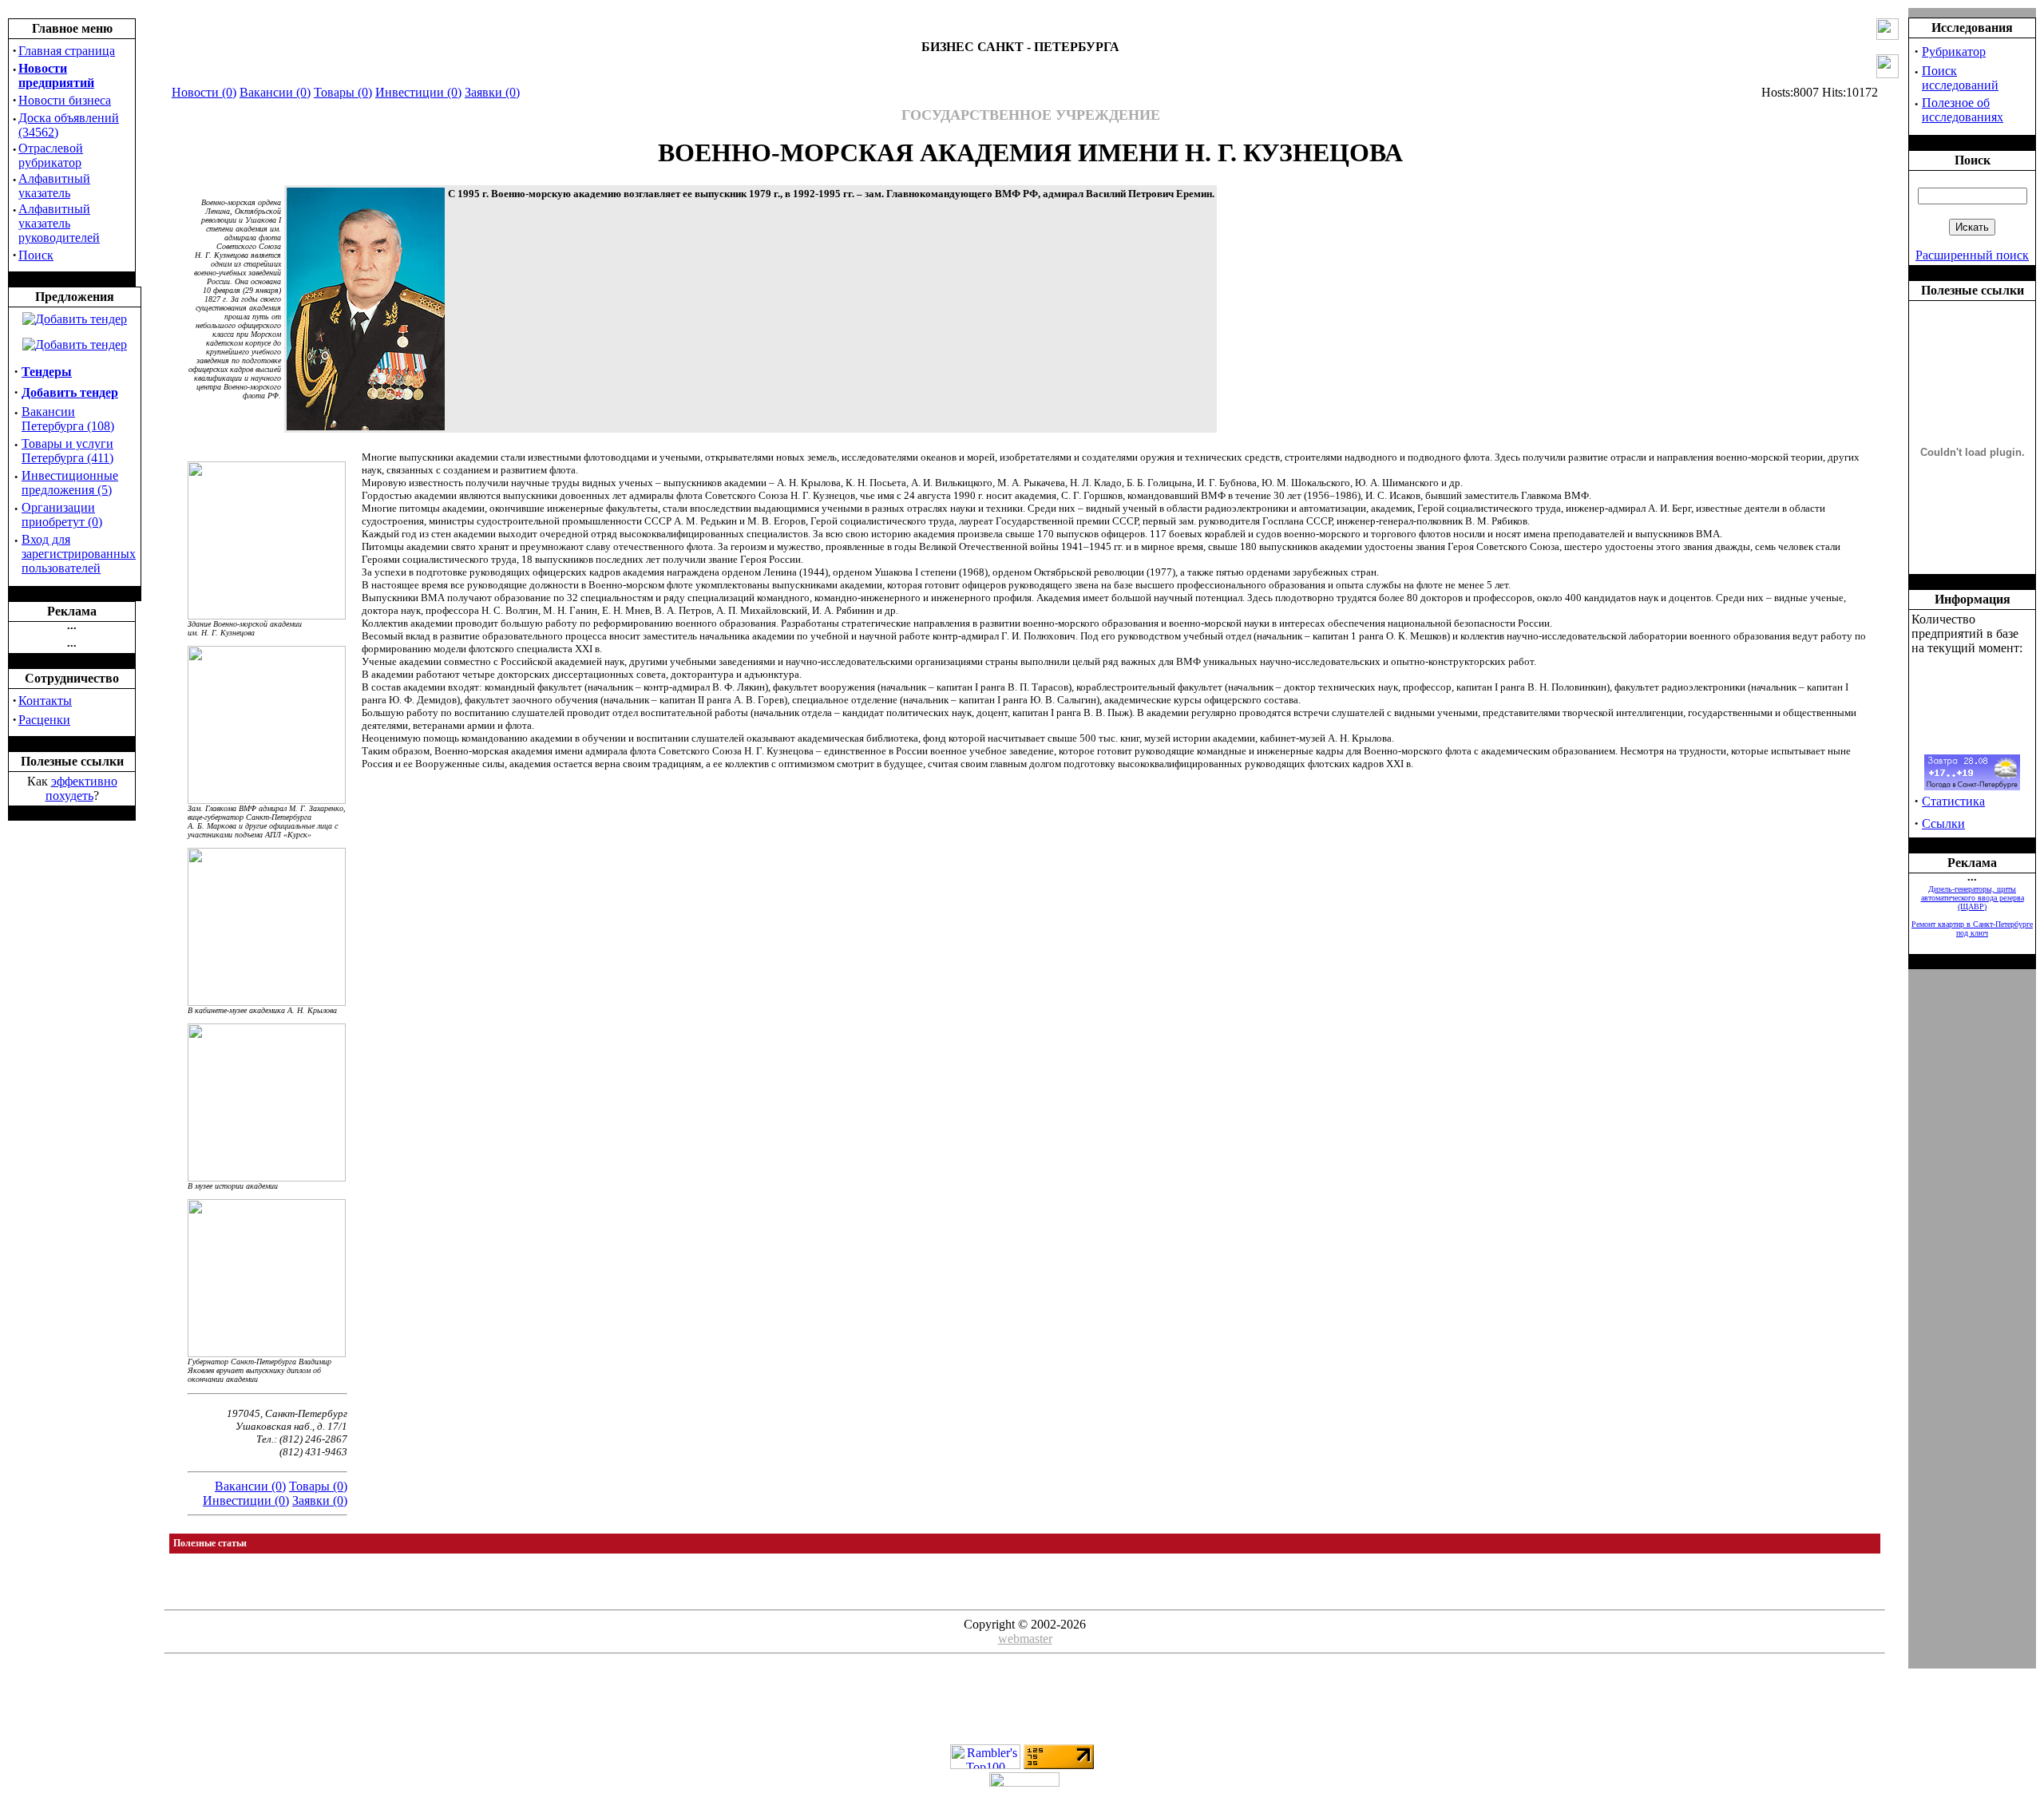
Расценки (44, 720)
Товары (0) (343, 92)
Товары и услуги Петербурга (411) (67, 451)
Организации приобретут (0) (62, 515)
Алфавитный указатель (54, 186)
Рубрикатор (1954, 51)
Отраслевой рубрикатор (51, 155)
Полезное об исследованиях (1963, 110)
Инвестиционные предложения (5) (70, 483)
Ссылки (1943, 823)
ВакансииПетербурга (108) (68, 419)
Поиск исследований (1960, 78)
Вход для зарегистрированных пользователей (79, 554)
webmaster (1025, 1639)
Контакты (45, 701)
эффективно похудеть (81, 788)
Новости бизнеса (65, 100)
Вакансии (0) (275, 92)
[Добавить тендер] (75, 319)
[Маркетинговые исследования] (75, 344)
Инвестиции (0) (418, 92)
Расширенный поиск (1972, 255)
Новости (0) (204, 92)
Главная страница (67, 51)
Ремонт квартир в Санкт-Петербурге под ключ (1972, 928)
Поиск (36, 255)
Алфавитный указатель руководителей (59, 223)
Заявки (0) (492, 92)
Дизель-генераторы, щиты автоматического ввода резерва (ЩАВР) (1973, 898)
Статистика (1953, 801)
